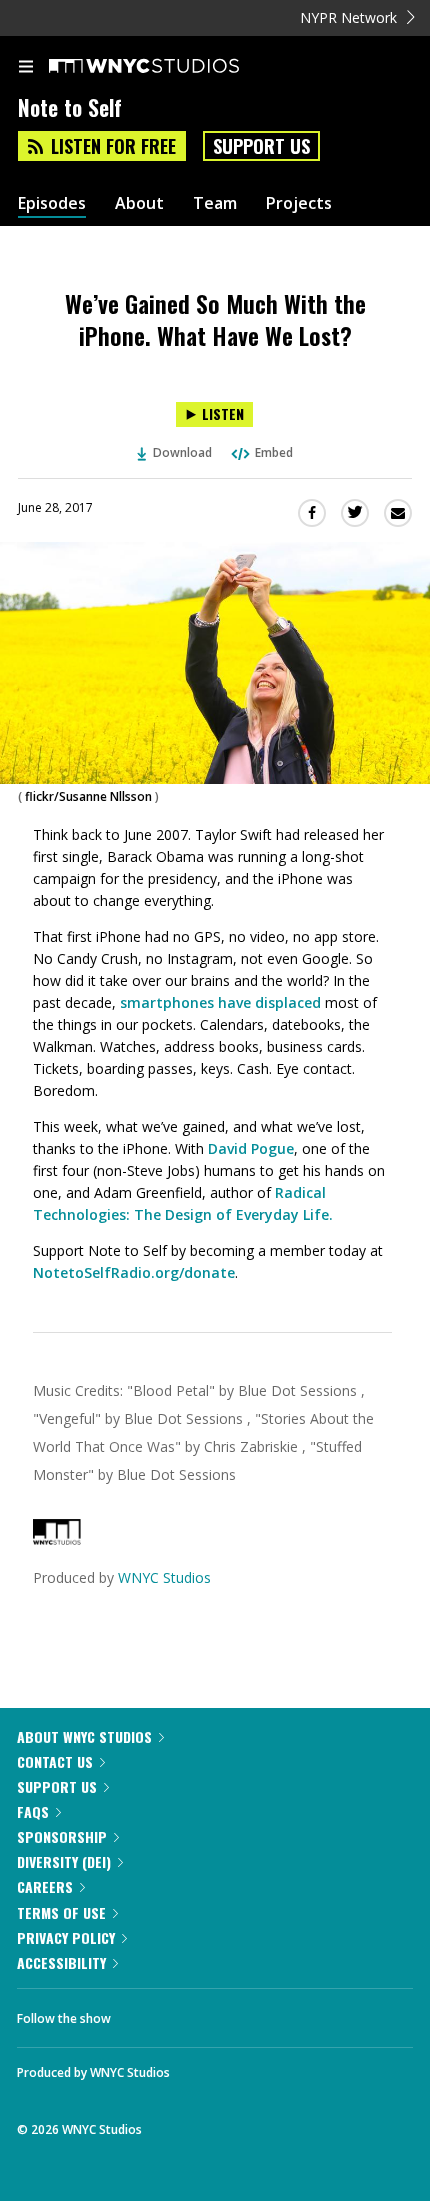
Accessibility (61, 1962)
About (139, 203)
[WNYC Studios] (57, 1539)
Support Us (261, 146)
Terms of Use (61, 1912)
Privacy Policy (66, 1937)
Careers (45, 1886)
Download (182, 452)
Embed (274, 452)
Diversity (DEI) (64, 1861)
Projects (299, 203)
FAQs (33, 1811)
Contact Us (55, 1761)
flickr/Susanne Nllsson (88, 796)
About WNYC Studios (84, 1736)
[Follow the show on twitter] (201, 2013)
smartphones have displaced (220, 1002)
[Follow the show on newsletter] (255, 2013)
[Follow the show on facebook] (146, 2013)
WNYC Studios (164, 1577)
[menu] (26, 68)
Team (215, 203)
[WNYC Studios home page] (169, 67)
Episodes (52, 203)
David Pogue (251, 1148)
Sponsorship (62, 1836)
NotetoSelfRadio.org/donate (134, 1272)
